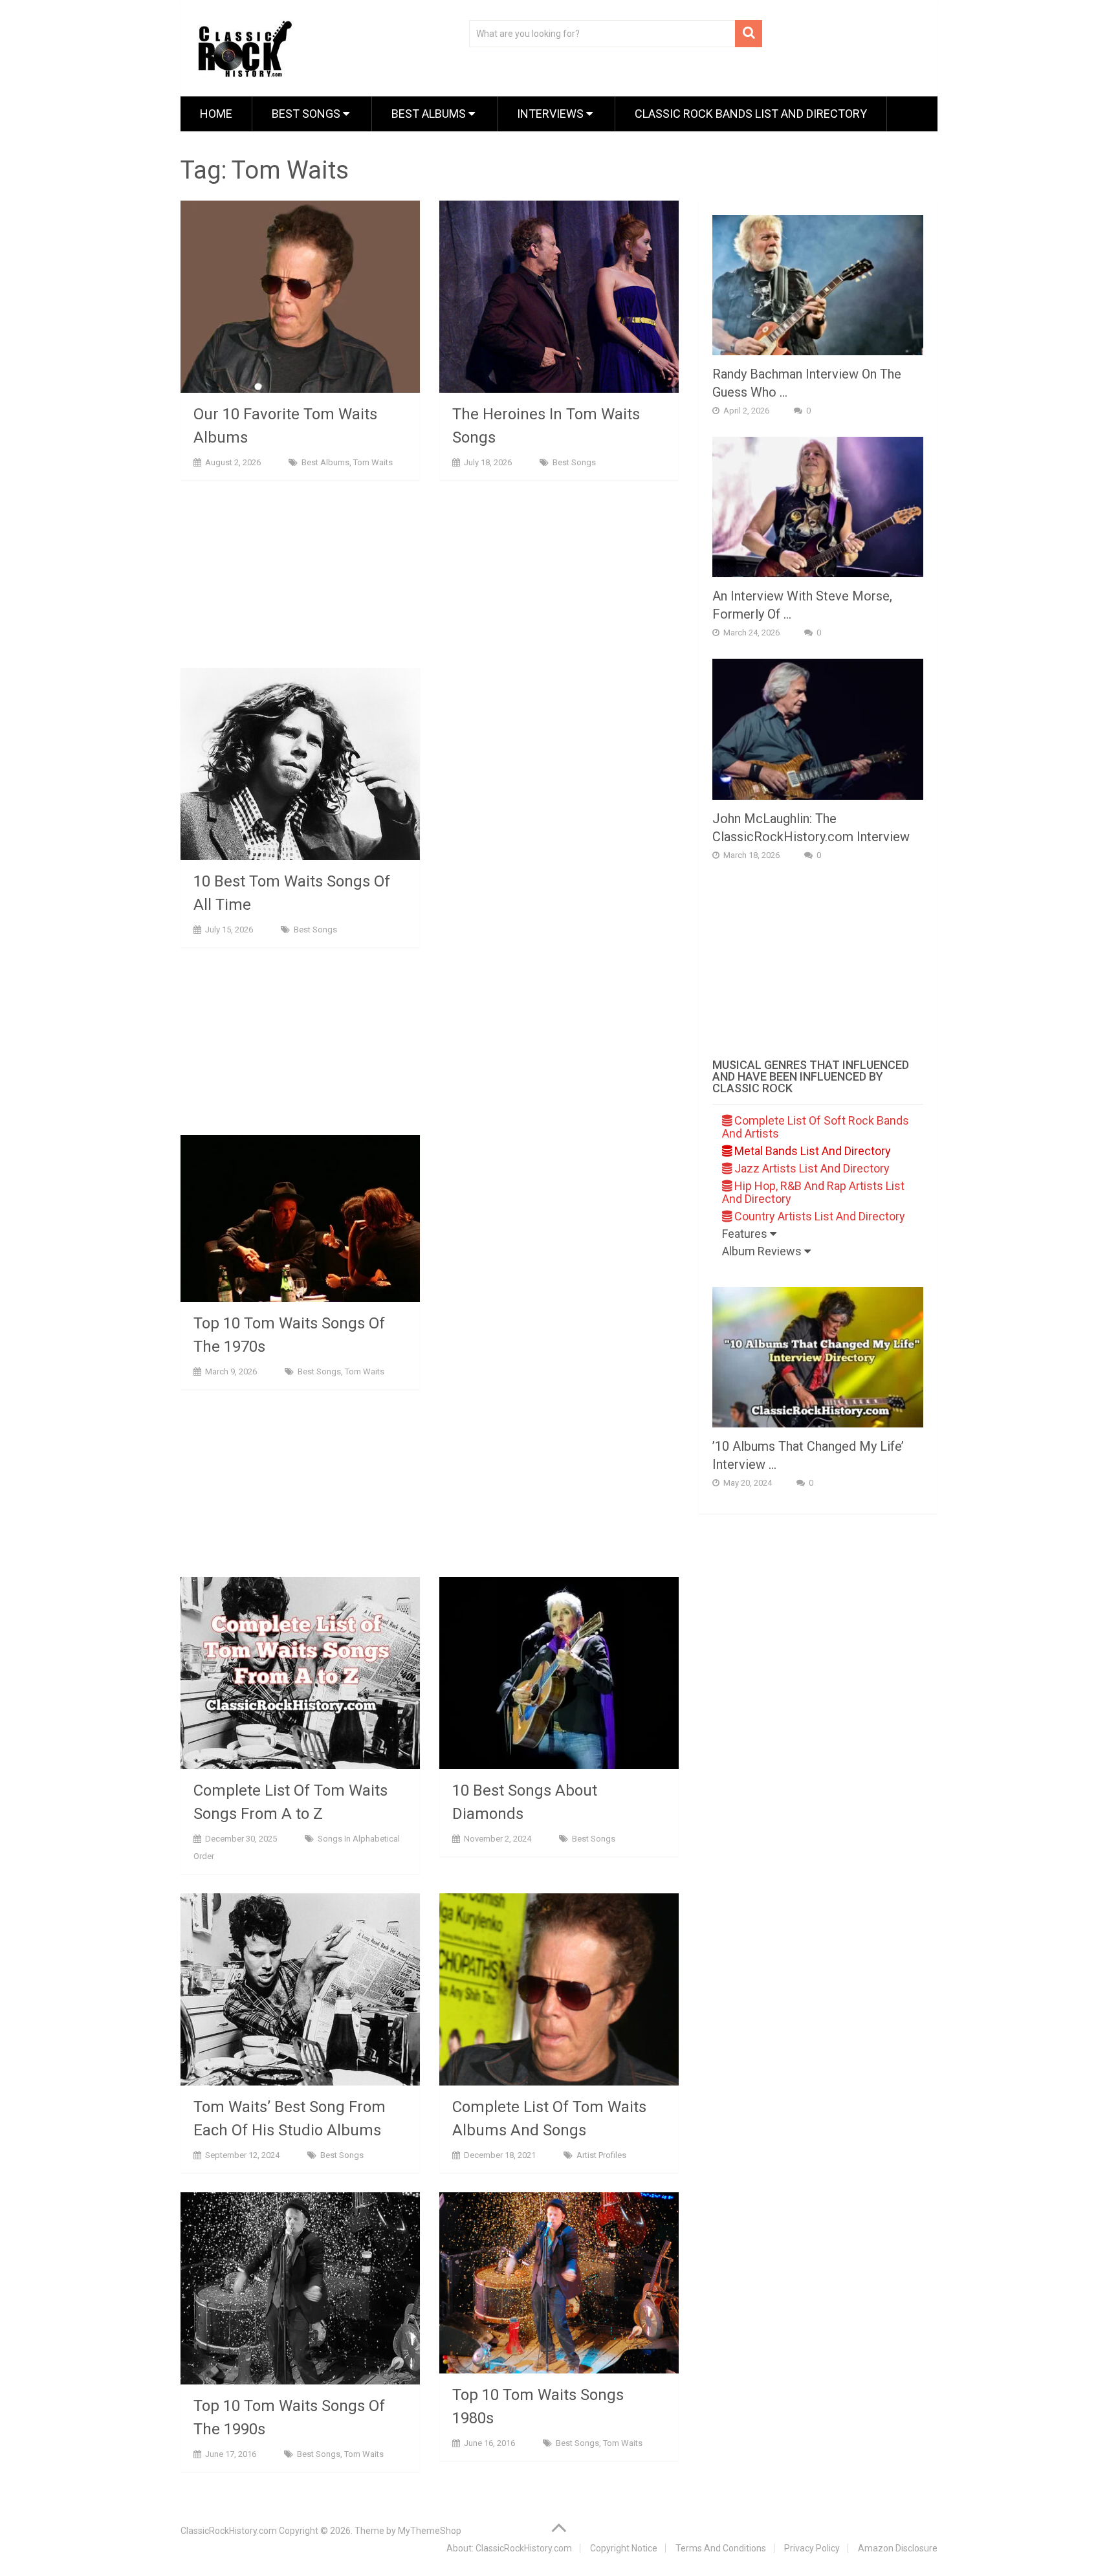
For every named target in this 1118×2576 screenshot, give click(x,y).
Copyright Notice (624, 2548)
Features (746, 1234)
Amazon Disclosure (898, 2548)
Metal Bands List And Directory (811, 1151)
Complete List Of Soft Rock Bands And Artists (816, 1127)
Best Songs (307, 114)
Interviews (552, 114)
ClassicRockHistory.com (229, 2531)
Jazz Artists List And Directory (811, 1168)
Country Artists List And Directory (818, 1216)
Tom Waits (373, 462)
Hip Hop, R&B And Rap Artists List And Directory (813, 1192)
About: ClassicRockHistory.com (509, 2548)
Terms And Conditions (721, 2548)
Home (216, 114)
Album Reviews (763, 1251)
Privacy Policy (812, 2548)
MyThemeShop (430, 2531)
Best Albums (430, 114)
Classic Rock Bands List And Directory (751, 114)
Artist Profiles (601, 2155)
